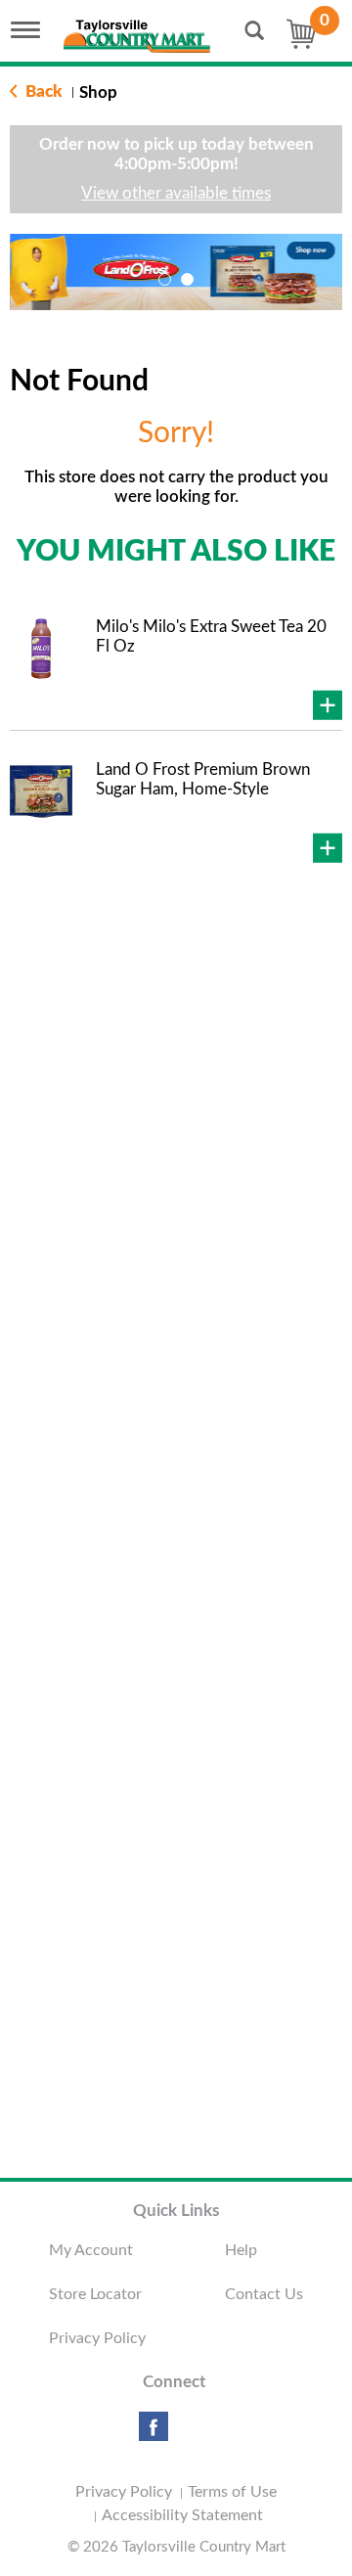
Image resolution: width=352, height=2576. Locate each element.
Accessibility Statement (182, 2515)
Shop (98, 92)
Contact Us (264, 2294)
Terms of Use (232, 2492)
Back (42, 91)
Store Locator (95, 2294)
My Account (91, 2250)
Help (241, 2250)
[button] (165, 279)
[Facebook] (154, 2434)
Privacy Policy (97, 2338)
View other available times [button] (176, 193)
